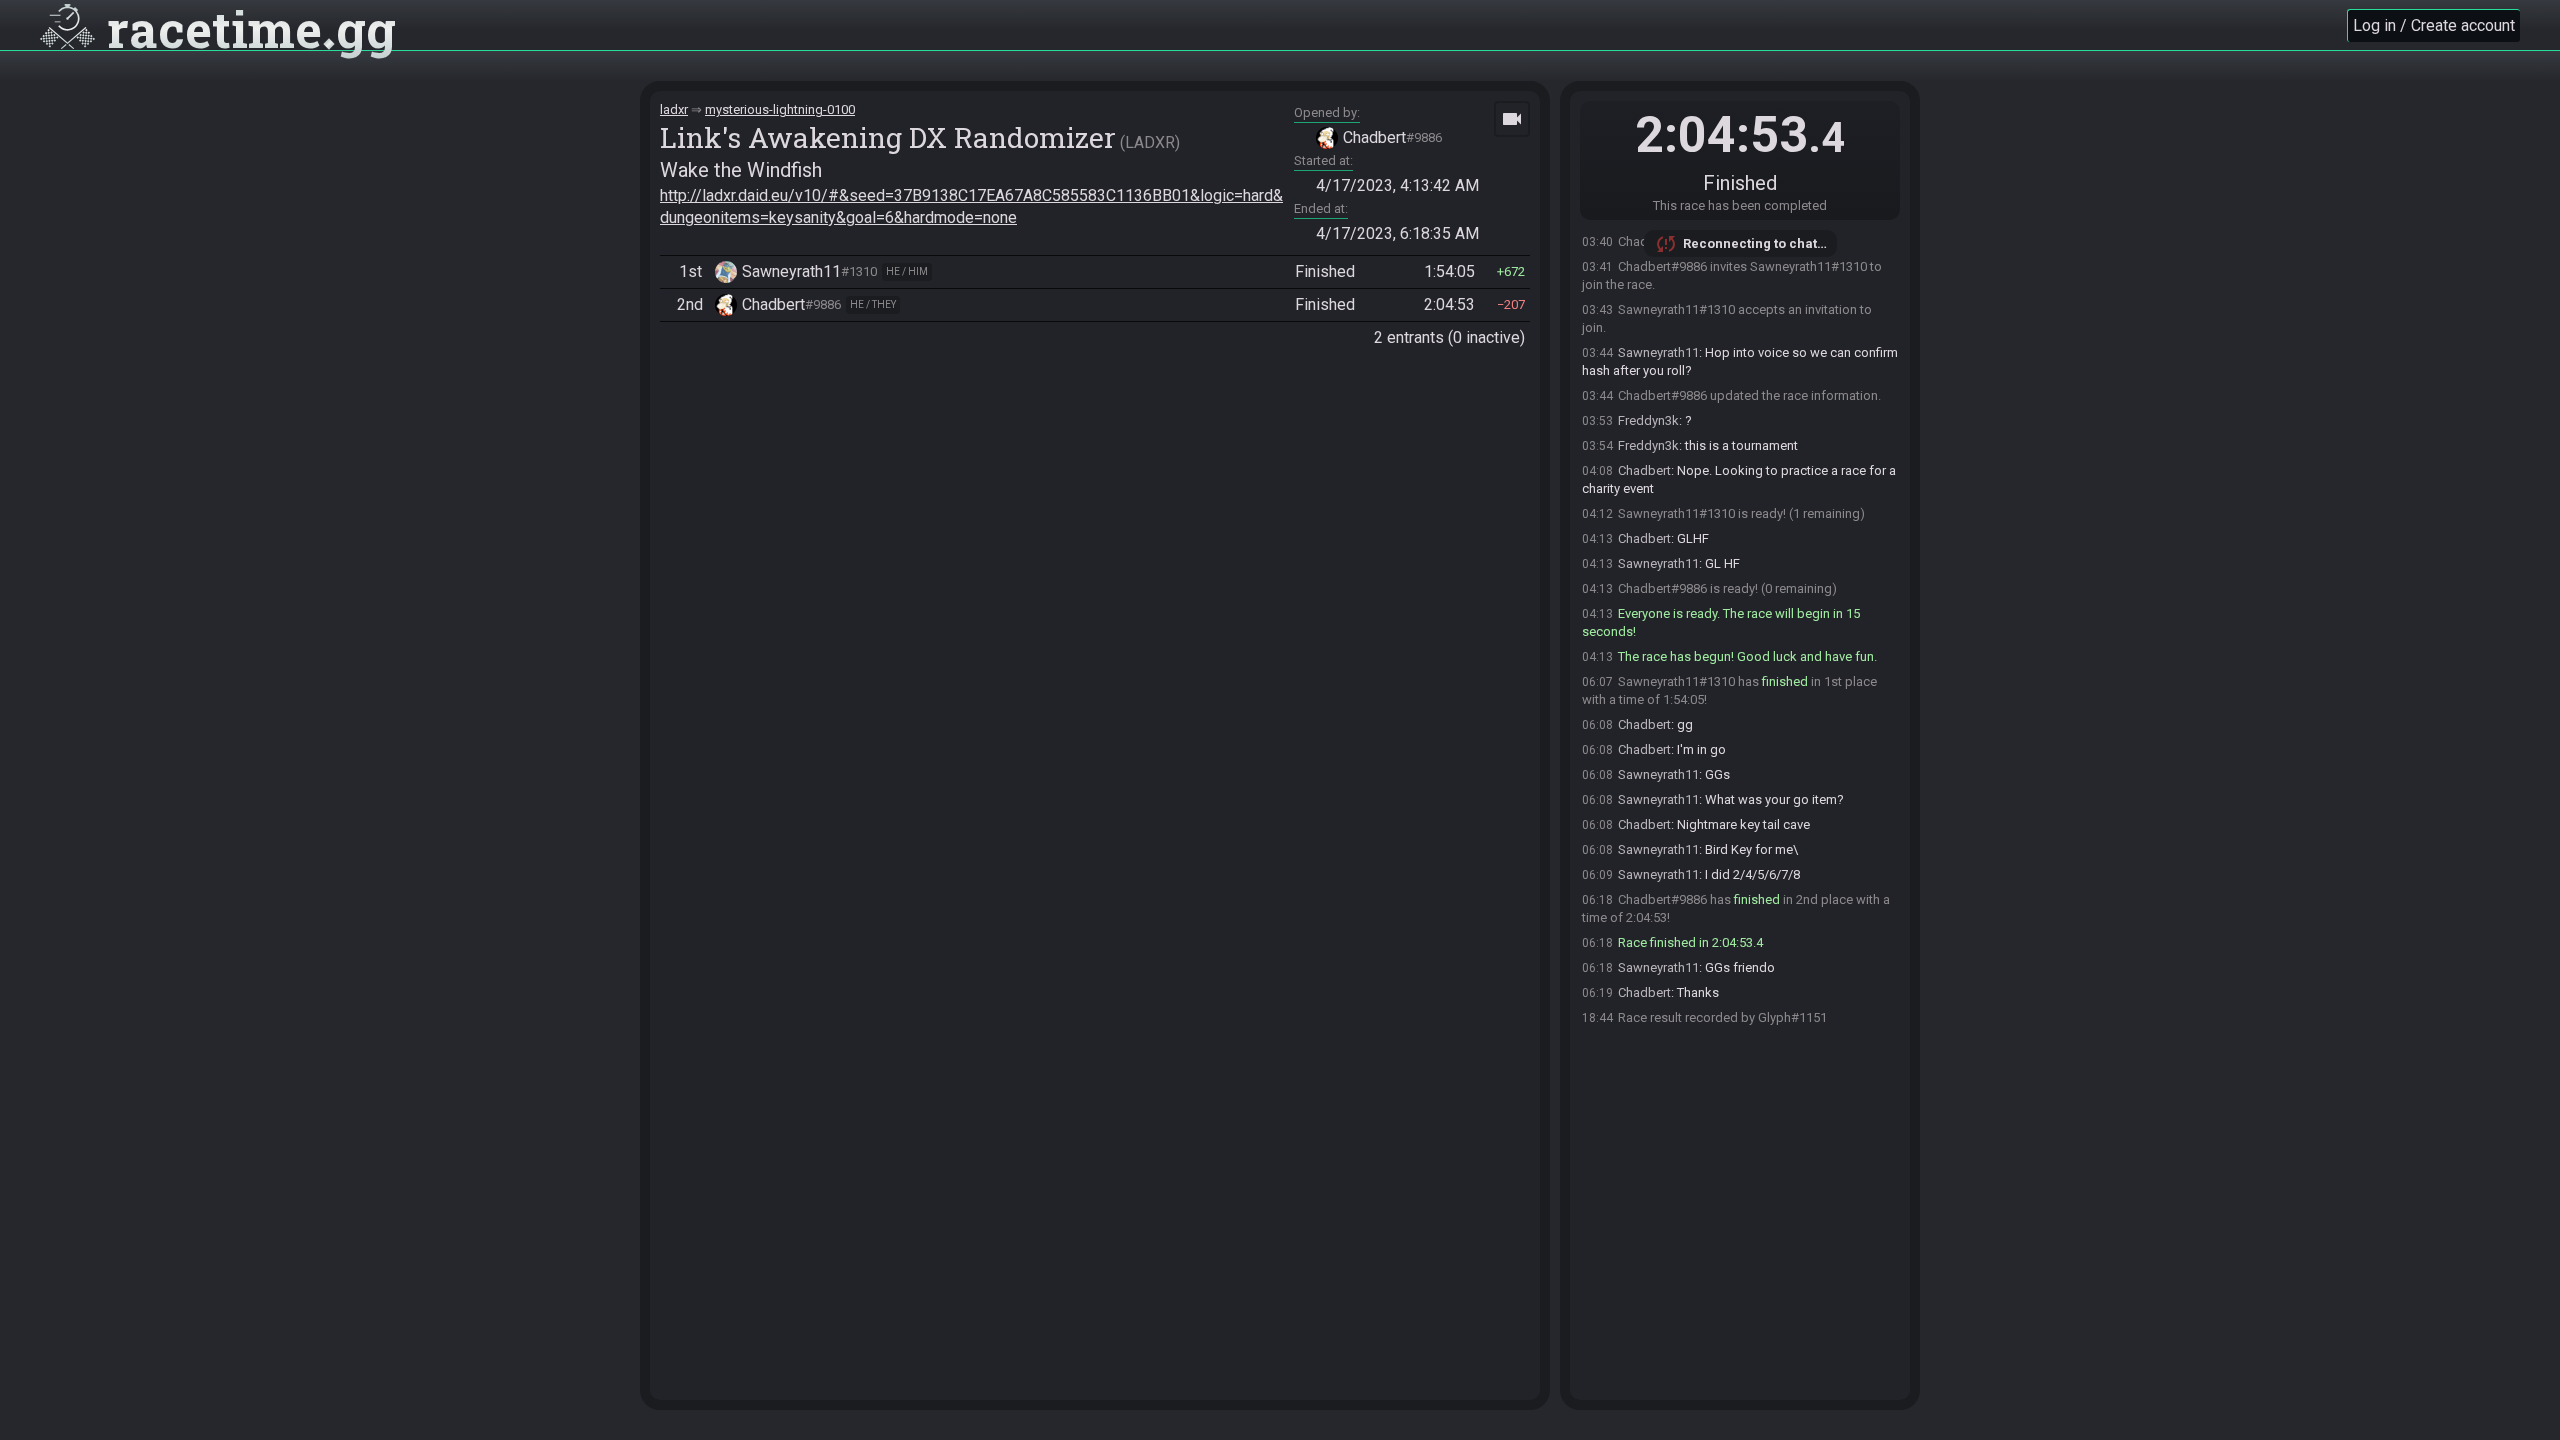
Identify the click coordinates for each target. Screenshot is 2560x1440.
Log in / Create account (2434, 25)
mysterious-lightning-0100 (780, 109)
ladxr (674, 109)
